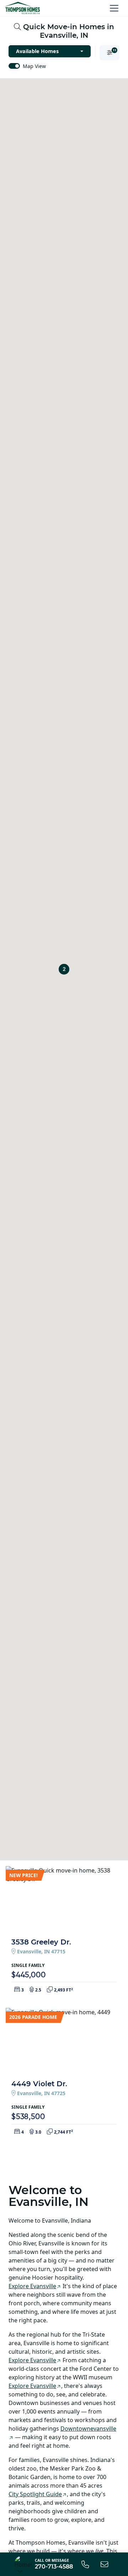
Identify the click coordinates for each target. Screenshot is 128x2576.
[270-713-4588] (85, 2564)
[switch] (14, 66)
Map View (34, 66)
